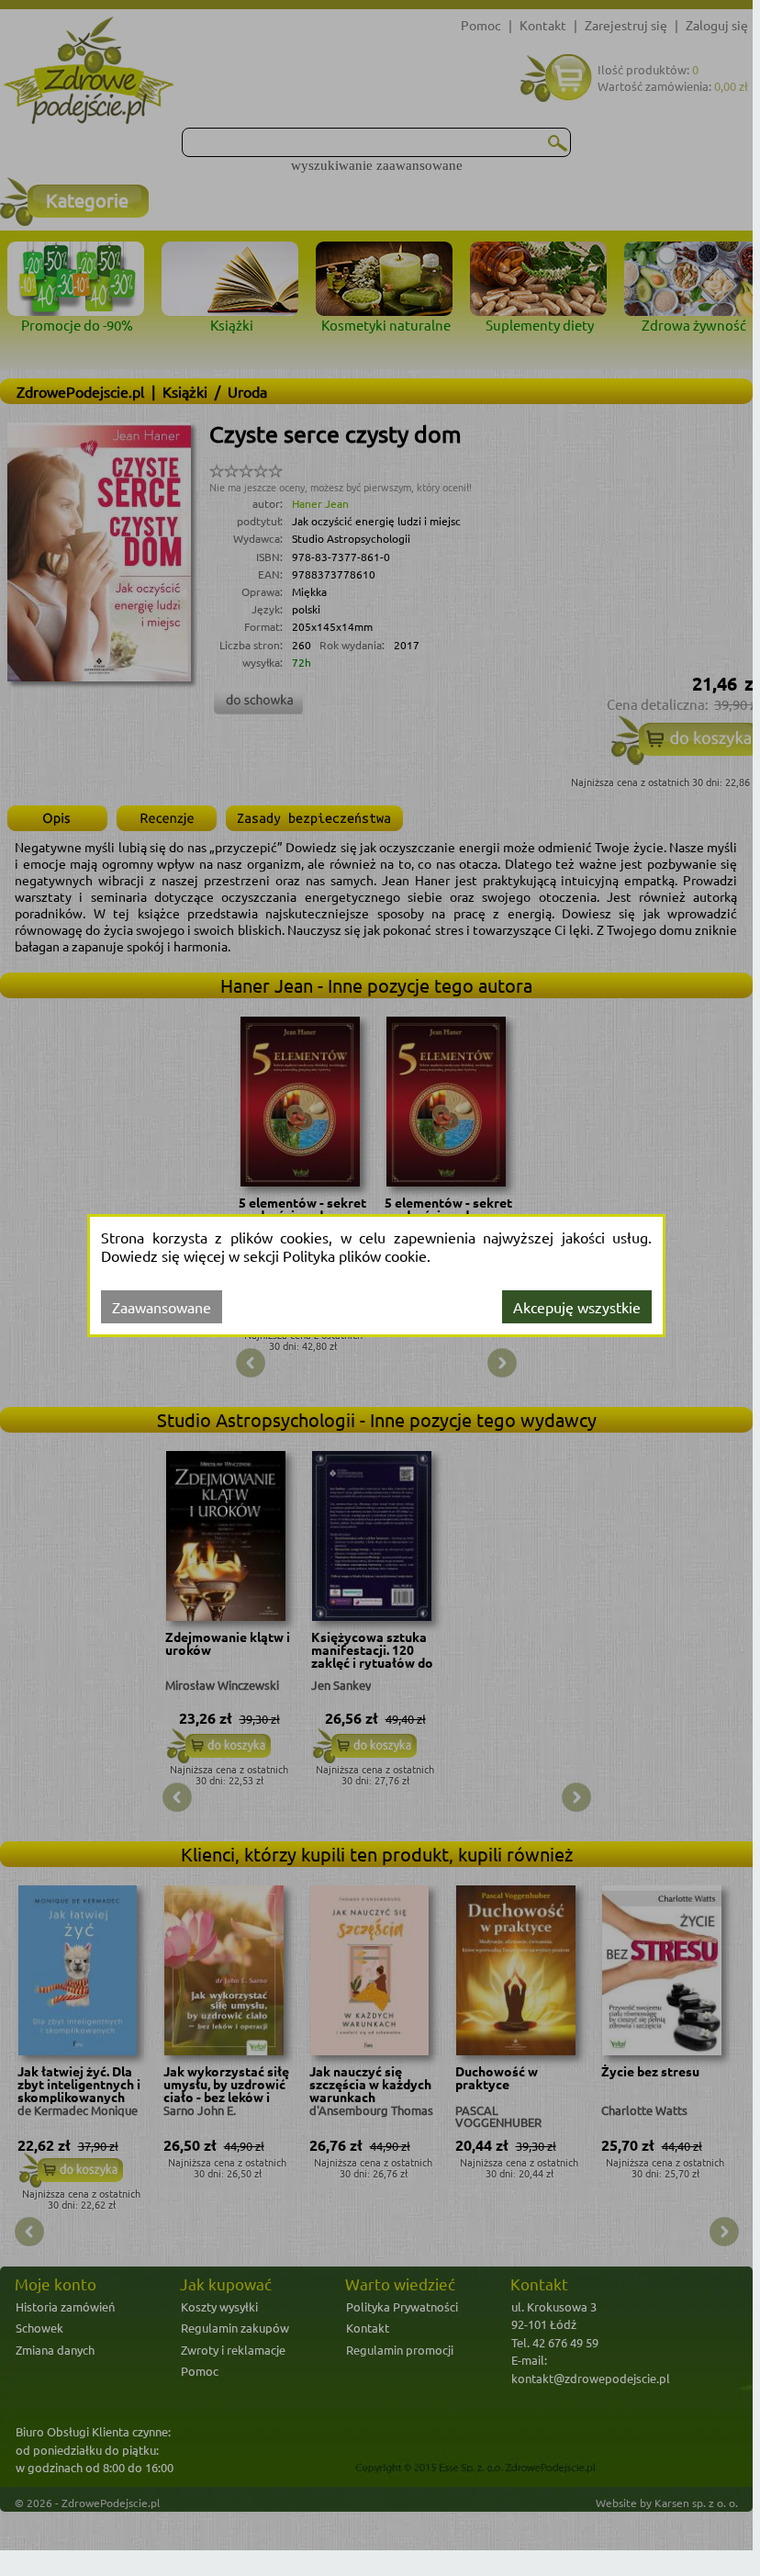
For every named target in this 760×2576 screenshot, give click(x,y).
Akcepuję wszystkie (577, 1307)
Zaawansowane (162, 1307)
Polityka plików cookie (355, 1255)
